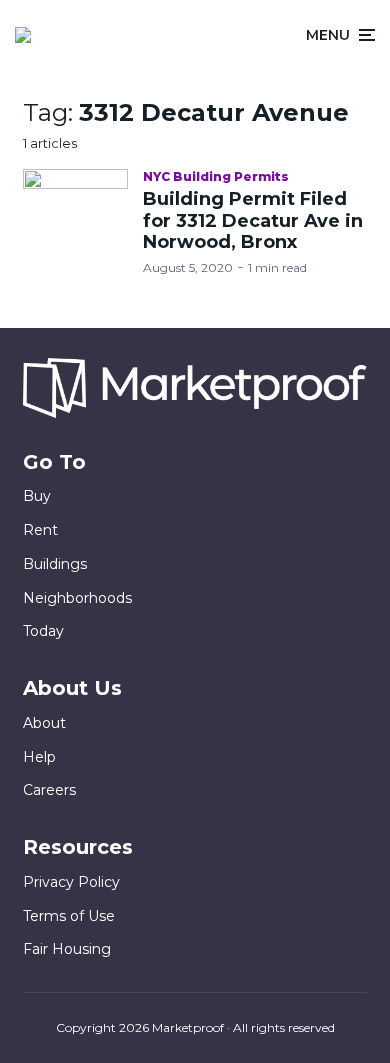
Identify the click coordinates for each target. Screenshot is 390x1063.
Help (39, 757)
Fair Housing (67, 949)
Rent (40, 530)
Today (43, 631)
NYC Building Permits (216, 176)
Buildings (55, 564)
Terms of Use (69, 916)
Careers (49, 790)
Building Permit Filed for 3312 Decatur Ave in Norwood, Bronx (253, 221)
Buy (37, 496)
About (44, 723)
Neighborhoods (77, 598)
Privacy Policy (71, 882)
